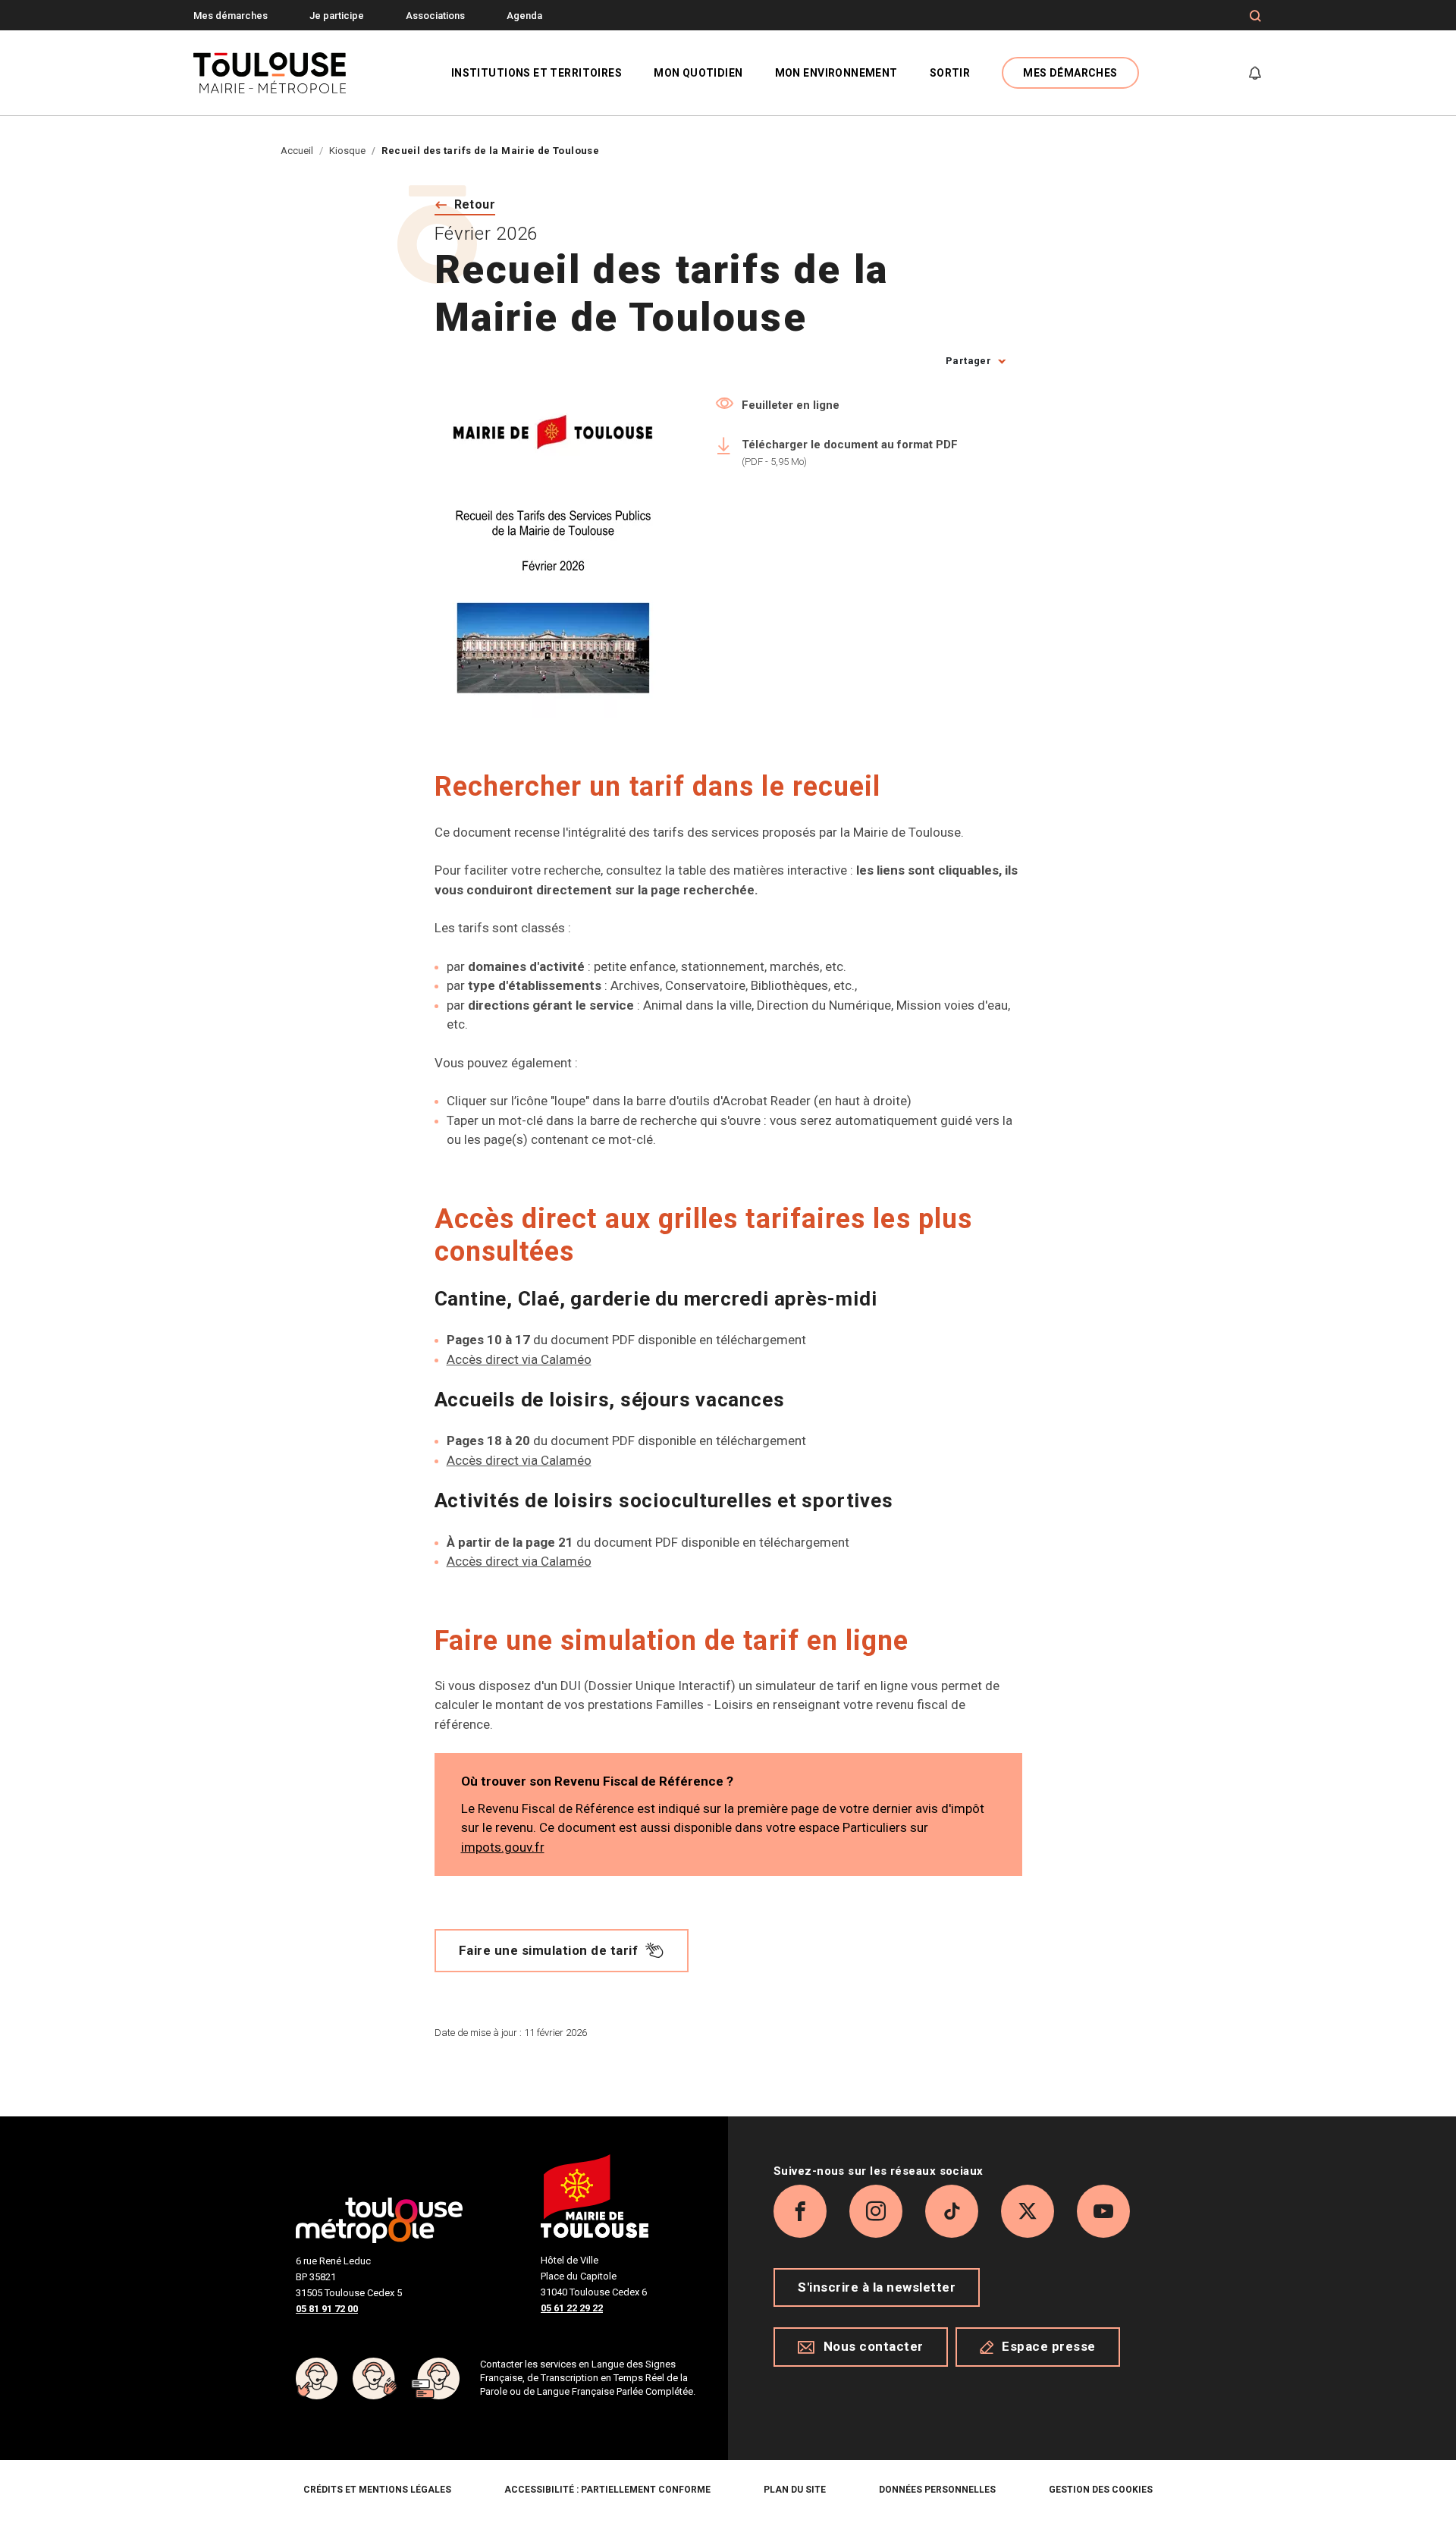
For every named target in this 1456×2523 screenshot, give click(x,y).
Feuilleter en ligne (791, 405)
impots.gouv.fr (503, 1847)
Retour (475, 204)
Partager (968, 361)
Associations (435, 16)
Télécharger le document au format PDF (850, 452)
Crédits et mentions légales (377, 2490)
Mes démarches (231, 16)
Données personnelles (937, 2490)
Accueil (297, 151)
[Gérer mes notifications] (1255, 73)
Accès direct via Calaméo (519, 1359)
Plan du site (795, 2490)
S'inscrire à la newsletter (877, 2287)
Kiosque (347, 151)
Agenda (524, 16)
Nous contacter (874, 2346)
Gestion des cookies (1101, 2490)
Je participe (337, 16)
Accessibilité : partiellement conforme (607, 2490)
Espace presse (1049, 2346)
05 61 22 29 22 (572, 2308)
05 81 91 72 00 (327, 2309)
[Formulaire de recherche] (1255, 16)
